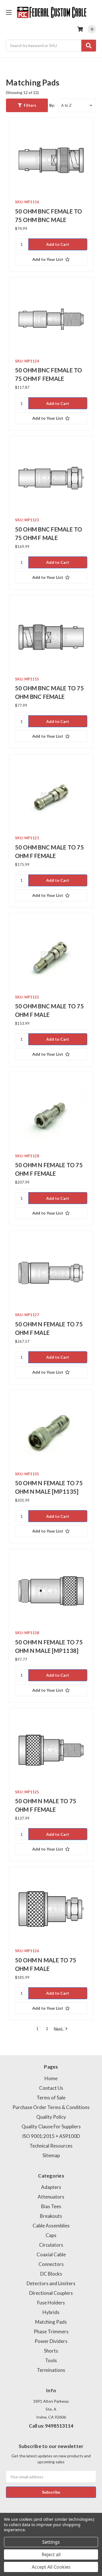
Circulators (51, 2245)
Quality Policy (51, 2117)
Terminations (51, 2370)
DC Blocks (51, 2274)
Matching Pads (51, 2322)
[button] (27, 105)
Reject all (51, 2554)
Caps (51, 2235)
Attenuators (51, 2197)
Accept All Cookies (51, 2567)
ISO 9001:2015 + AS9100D (51, 2136)
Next (59, 2029)
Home (51, 2078)
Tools (51, 2360)
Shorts (51, 2351)
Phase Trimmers (51, 2331)
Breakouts (51, 2216)
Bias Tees (51, 2206)
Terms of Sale (51, 2098)
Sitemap (51, 2155)
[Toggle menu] (9, 12)
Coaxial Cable (51, 2254)
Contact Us (51, 2088)
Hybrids (51, 2312)
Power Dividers (51, 2341)
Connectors (51, 2264)
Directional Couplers (51, 2293)
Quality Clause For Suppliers (51, 2126)
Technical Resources (51, 2146)
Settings (51, 2542)
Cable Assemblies (51, 2226)
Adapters (51, 2187)
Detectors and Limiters (51, 2283)
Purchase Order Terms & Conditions (51, 2107)
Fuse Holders (51, 2303)
